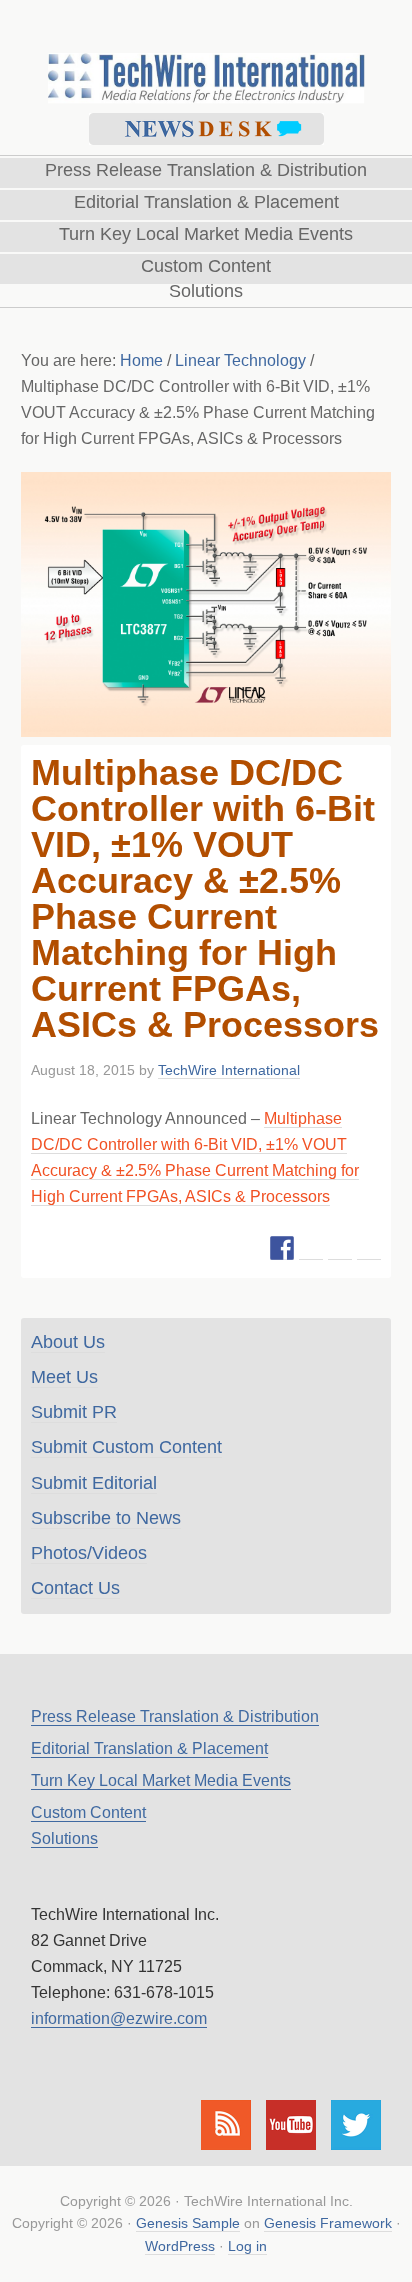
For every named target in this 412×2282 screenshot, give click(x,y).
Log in (247, 2246)
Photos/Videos (89, 1553)
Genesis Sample (188, 2223)
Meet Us (64, 1377)
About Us (68, 1342)
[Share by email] (369, 1248)
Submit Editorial (94, 1483)
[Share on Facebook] (282, 1248)
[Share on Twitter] (311, 1248)
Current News (206, 129)
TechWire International (206, 51)
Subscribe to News (106, 1518)
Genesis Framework (328, 2223)
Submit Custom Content (126, 1447)
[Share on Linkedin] (340, 1248)
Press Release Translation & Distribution (175, 1716)
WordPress (180, 2246)
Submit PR (74, 1412)
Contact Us (75, 1588)
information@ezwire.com (119, 2018)
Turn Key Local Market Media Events (161, 1780)
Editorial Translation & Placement (149, 1748)
